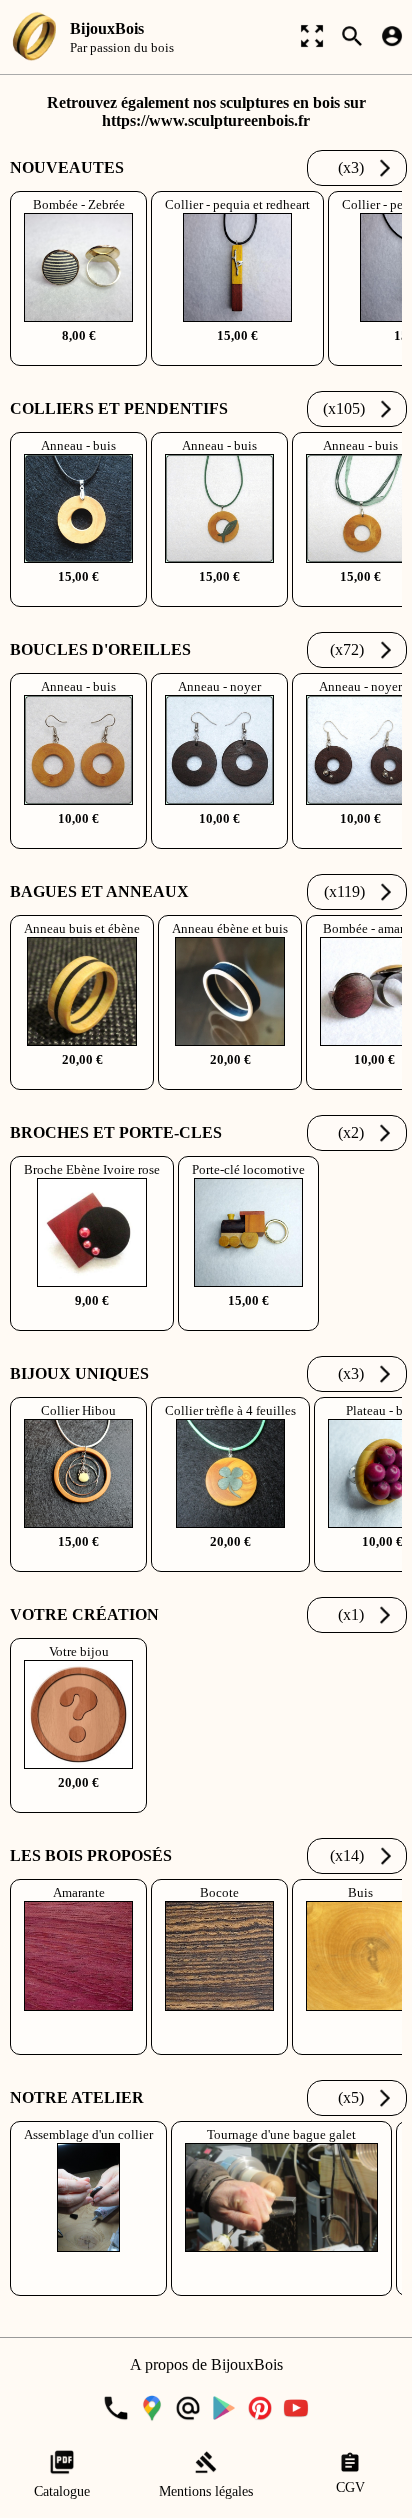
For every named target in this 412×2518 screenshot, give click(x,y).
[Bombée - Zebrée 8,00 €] (80, 356)
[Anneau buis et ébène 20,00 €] (84, 1080)
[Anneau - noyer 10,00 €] (221, 839)
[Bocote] (221, 2045)
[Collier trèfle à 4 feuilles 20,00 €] (232, 1562)
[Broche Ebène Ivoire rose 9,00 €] (94, 1321)
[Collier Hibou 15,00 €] (80, 1562)
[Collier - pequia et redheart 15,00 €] (239, 356)
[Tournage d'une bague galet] (283, 2286)
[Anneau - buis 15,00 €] (80, 597)
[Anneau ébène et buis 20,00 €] (232, 1080)
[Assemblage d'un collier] (90, 2286)
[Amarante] (80, 2045)
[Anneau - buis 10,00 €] (80, 839)
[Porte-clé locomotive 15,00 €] (248, 1321)
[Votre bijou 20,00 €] (78, 1803)
